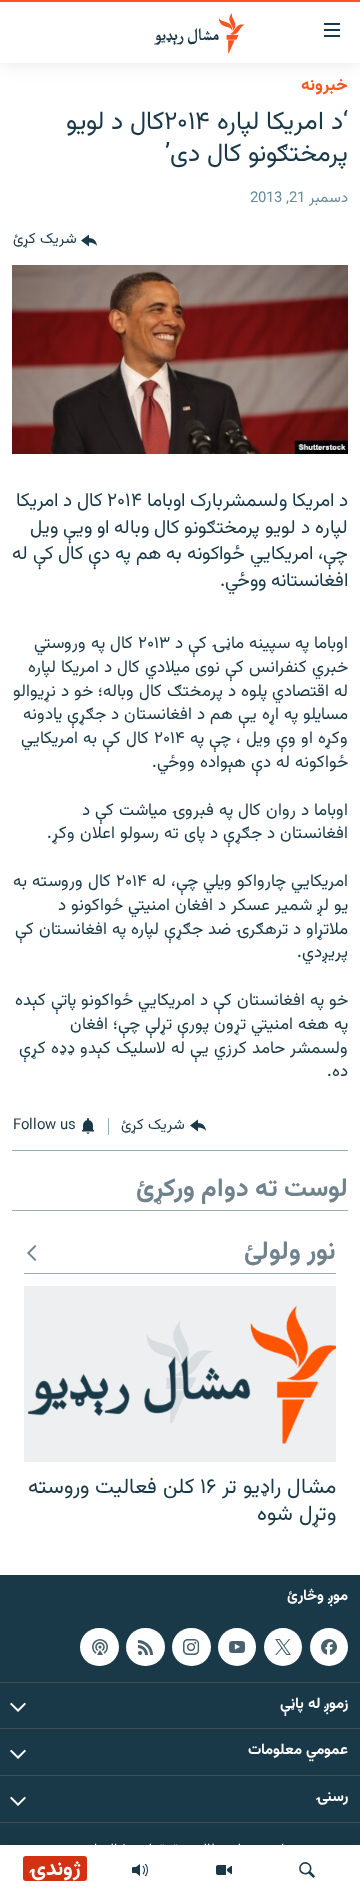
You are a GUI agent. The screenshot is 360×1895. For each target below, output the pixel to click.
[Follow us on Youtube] (237, 1646)
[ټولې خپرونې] (140, 1870)
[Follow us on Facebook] (329, 1646)
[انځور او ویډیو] (224, 1870)
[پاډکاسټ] (99, 1646)
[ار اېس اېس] (145, 1646)
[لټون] (307, 1870)
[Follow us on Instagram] (191, 1646)
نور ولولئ (290, 1253)
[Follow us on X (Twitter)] (283, 1646)
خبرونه (324, 86)
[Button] (55, 241)
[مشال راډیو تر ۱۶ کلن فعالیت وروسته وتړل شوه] (180, 1374)
